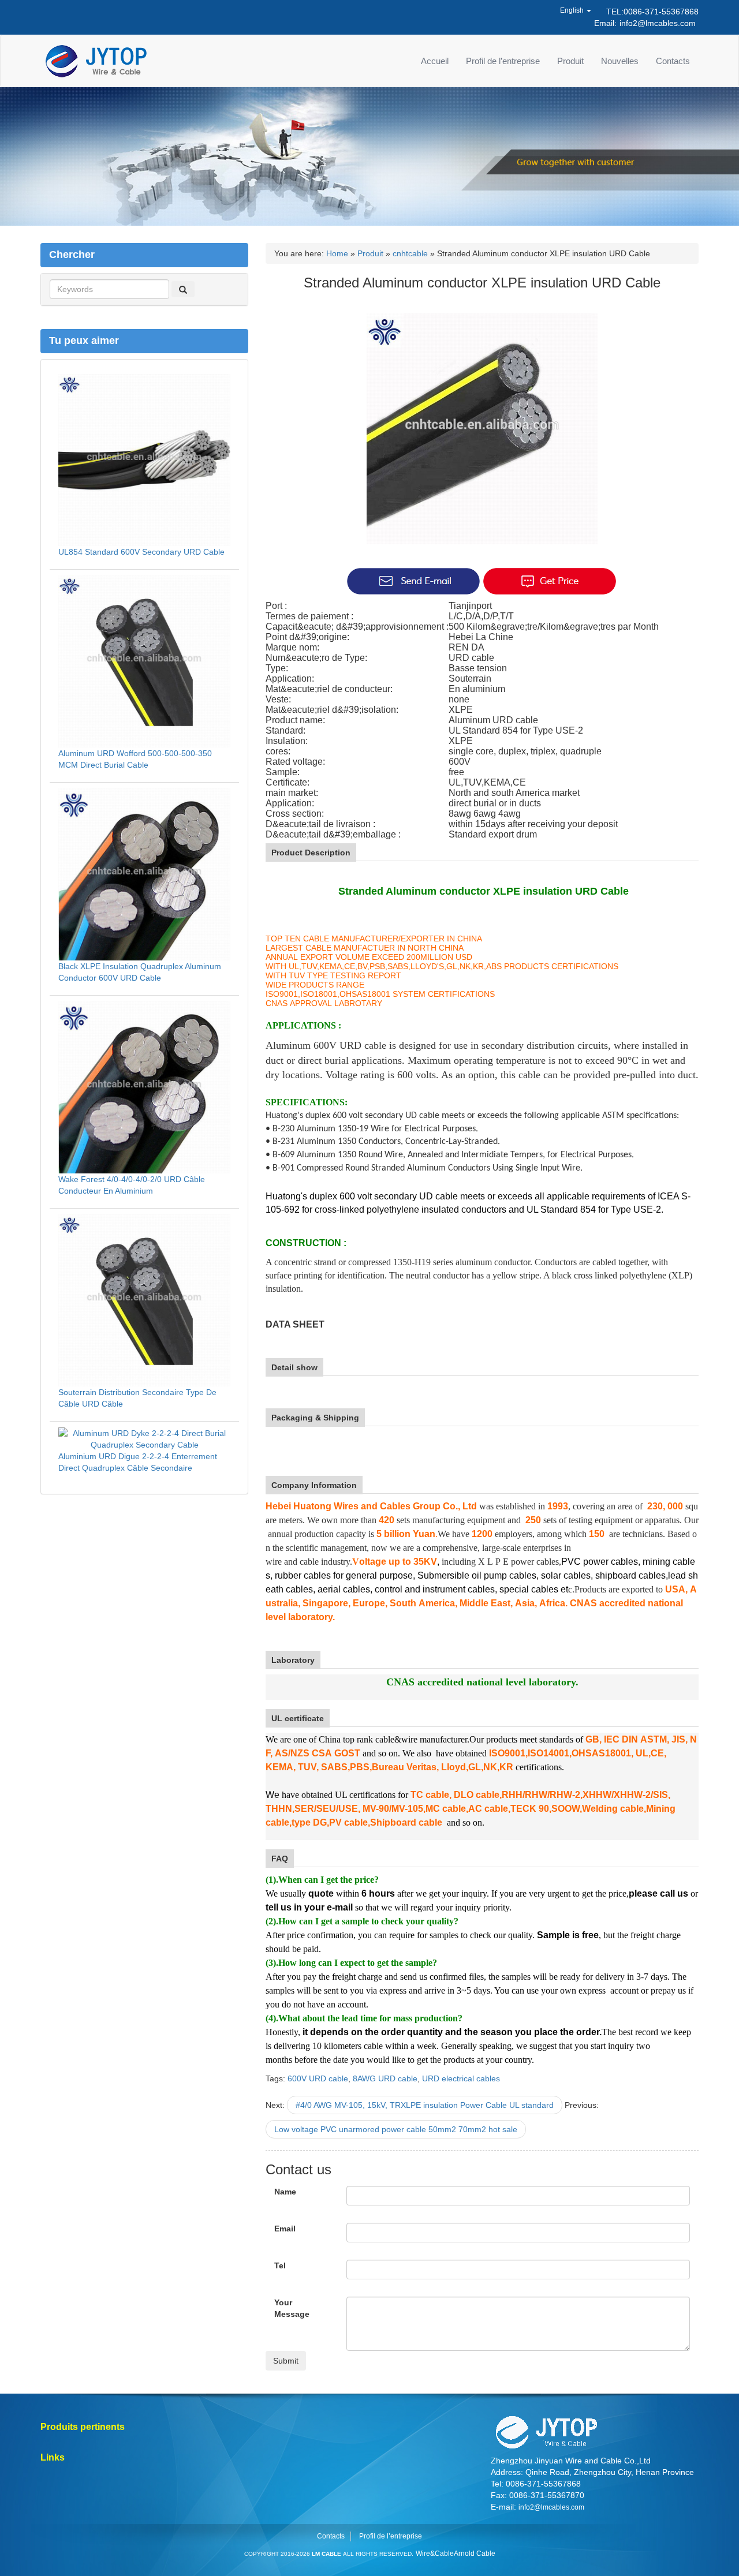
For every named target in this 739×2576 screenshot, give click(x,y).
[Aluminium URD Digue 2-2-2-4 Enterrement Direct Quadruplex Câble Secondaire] (144, 1438)
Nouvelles (620, 61)
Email (285, 2229)
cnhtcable (410, 253)
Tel (280, 2265)
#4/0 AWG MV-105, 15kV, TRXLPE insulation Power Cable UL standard (425, 2105)
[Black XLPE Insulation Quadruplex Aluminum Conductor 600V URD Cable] (144, 873)
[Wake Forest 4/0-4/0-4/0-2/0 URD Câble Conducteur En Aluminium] (144, 1086)
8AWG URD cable (385, 2078)
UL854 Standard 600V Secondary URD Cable (141, 552)
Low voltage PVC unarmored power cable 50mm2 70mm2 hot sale (396, 2129)
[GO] (183, 289)
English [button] (573, 10)
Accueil (435, 61)
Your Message (292, 2308)
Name (285, 2192)
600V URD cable (318, 2078)
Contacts (673, 61)
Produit (570, 61)
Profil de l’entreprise (503, 61)
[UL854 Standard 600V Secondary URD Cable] (144, 459)
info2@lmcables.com (658, 23)
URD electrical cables (461, 2078)
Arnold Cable (475, 2553)
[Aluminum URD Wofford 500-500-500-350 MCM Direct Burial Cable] (144, 660)
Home (337, 253)
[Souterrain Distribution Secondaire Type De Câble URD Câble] (144, 1299)
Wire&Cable (435, 2553)
